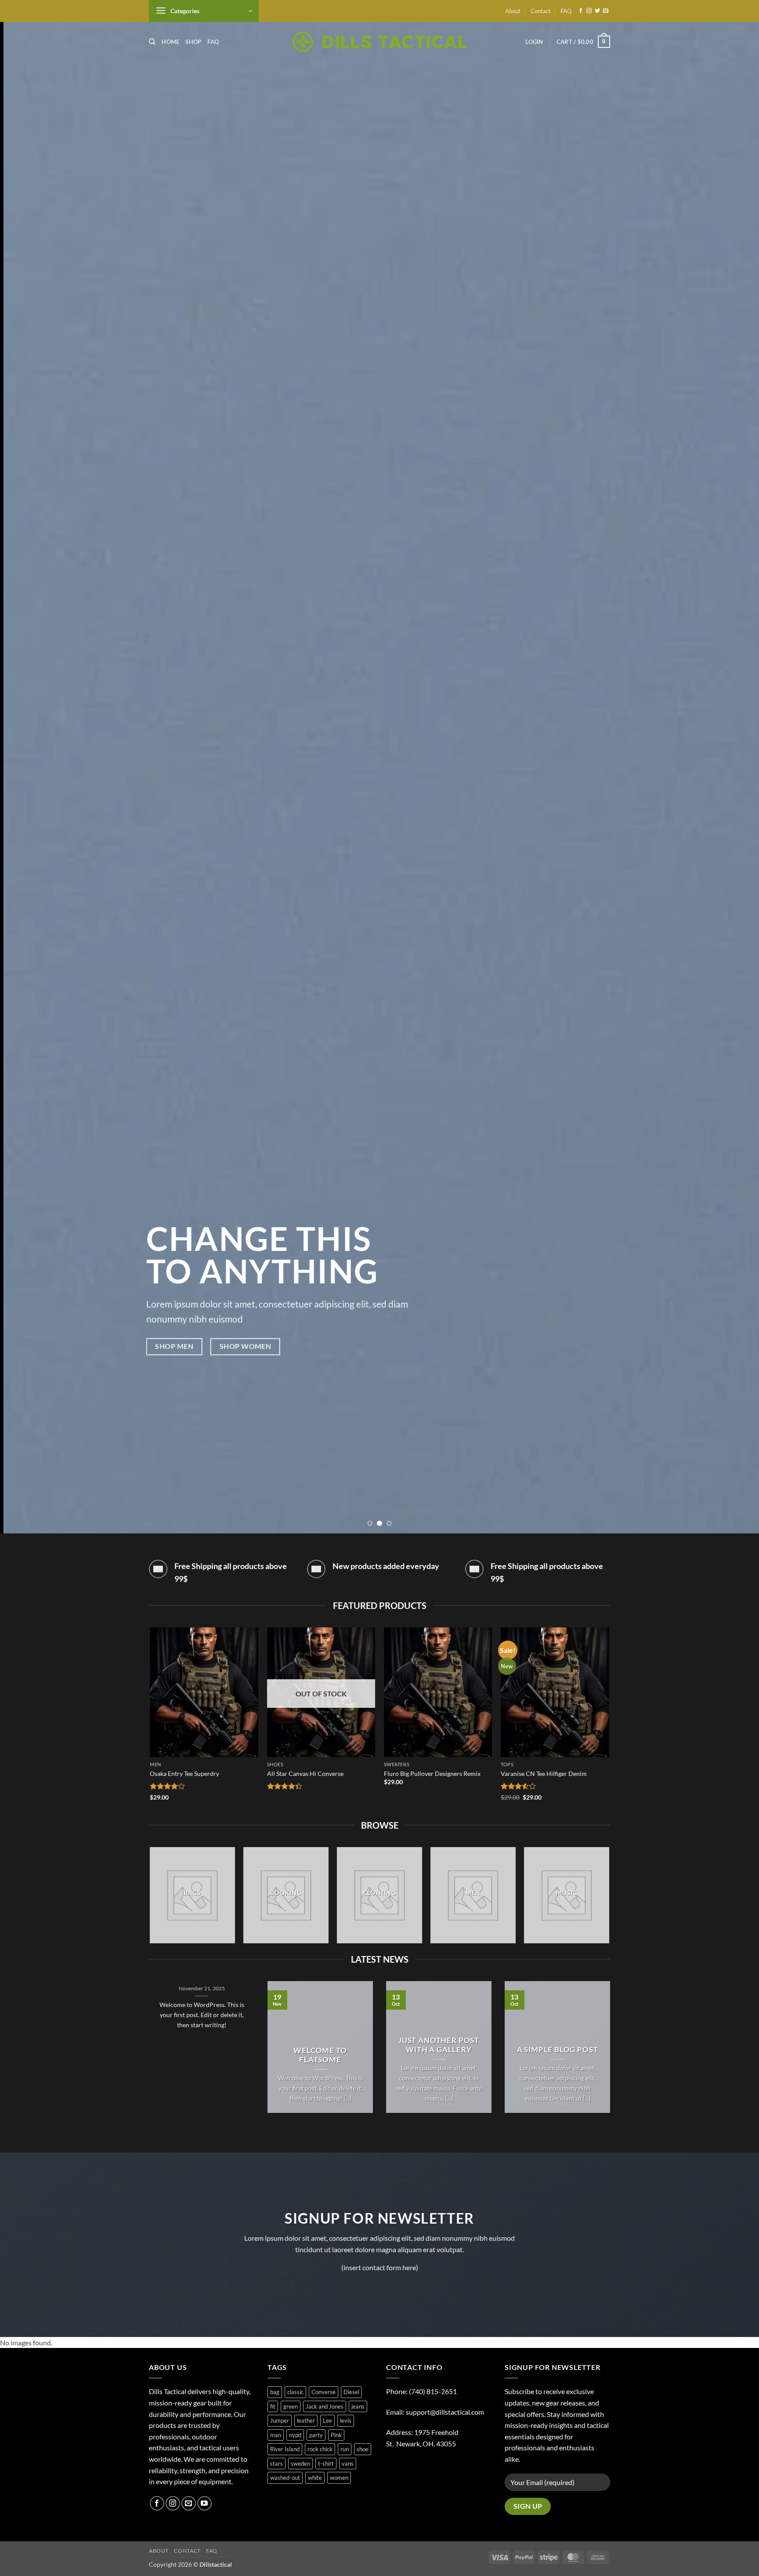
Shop (193, 42)
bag (275, 2392)
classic (295, 2392)
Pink (336, 2435)
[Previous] (26, 767)
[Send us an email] (606, 11)
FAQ (566, 11)
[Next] (733, 767)
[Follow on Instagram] (589, 11)
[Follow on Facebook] (581, 11)
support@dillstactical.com (445, 2412)
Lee (327, 2420)
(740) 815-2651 (433, 2391)
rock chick (320, 2449)
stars (276, 2464)
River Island (285, 2449)
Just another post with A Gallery (439, 2045)
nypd (295, 2435)
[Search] (152, 42)
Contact (541, 11)
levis (346, 2420)
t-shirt (326, 2464)
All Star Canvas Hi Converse (305, 1773)
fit (273, 2406)
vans (348, 2464)
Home (170, 42)
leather (306, 2420)
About (513, 11)
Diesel (351, 2392)
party (316, 2435)
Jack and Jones (325, 2406)
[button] (204, 11)
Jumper (280, 2420)
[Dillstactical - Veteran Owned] (380, 42)
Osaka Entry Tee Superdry (184, 1773)
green (291, 2406)
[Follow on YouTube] (204, 2503)
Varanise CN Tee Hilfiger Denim (544, 1773)
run (345, 2449)
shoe (363, 2449)
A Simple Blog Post (558, 2050)
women (339, 2478)
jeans (358, 2406)
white (315, 2478)
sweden (300, 2464)
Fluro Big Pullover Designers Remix (432, 1773)
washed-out (285, 2478)
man (276, 2435)
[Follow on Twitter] (597, 11)
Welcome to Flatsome (320, 2055)
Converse (323, 2392)
